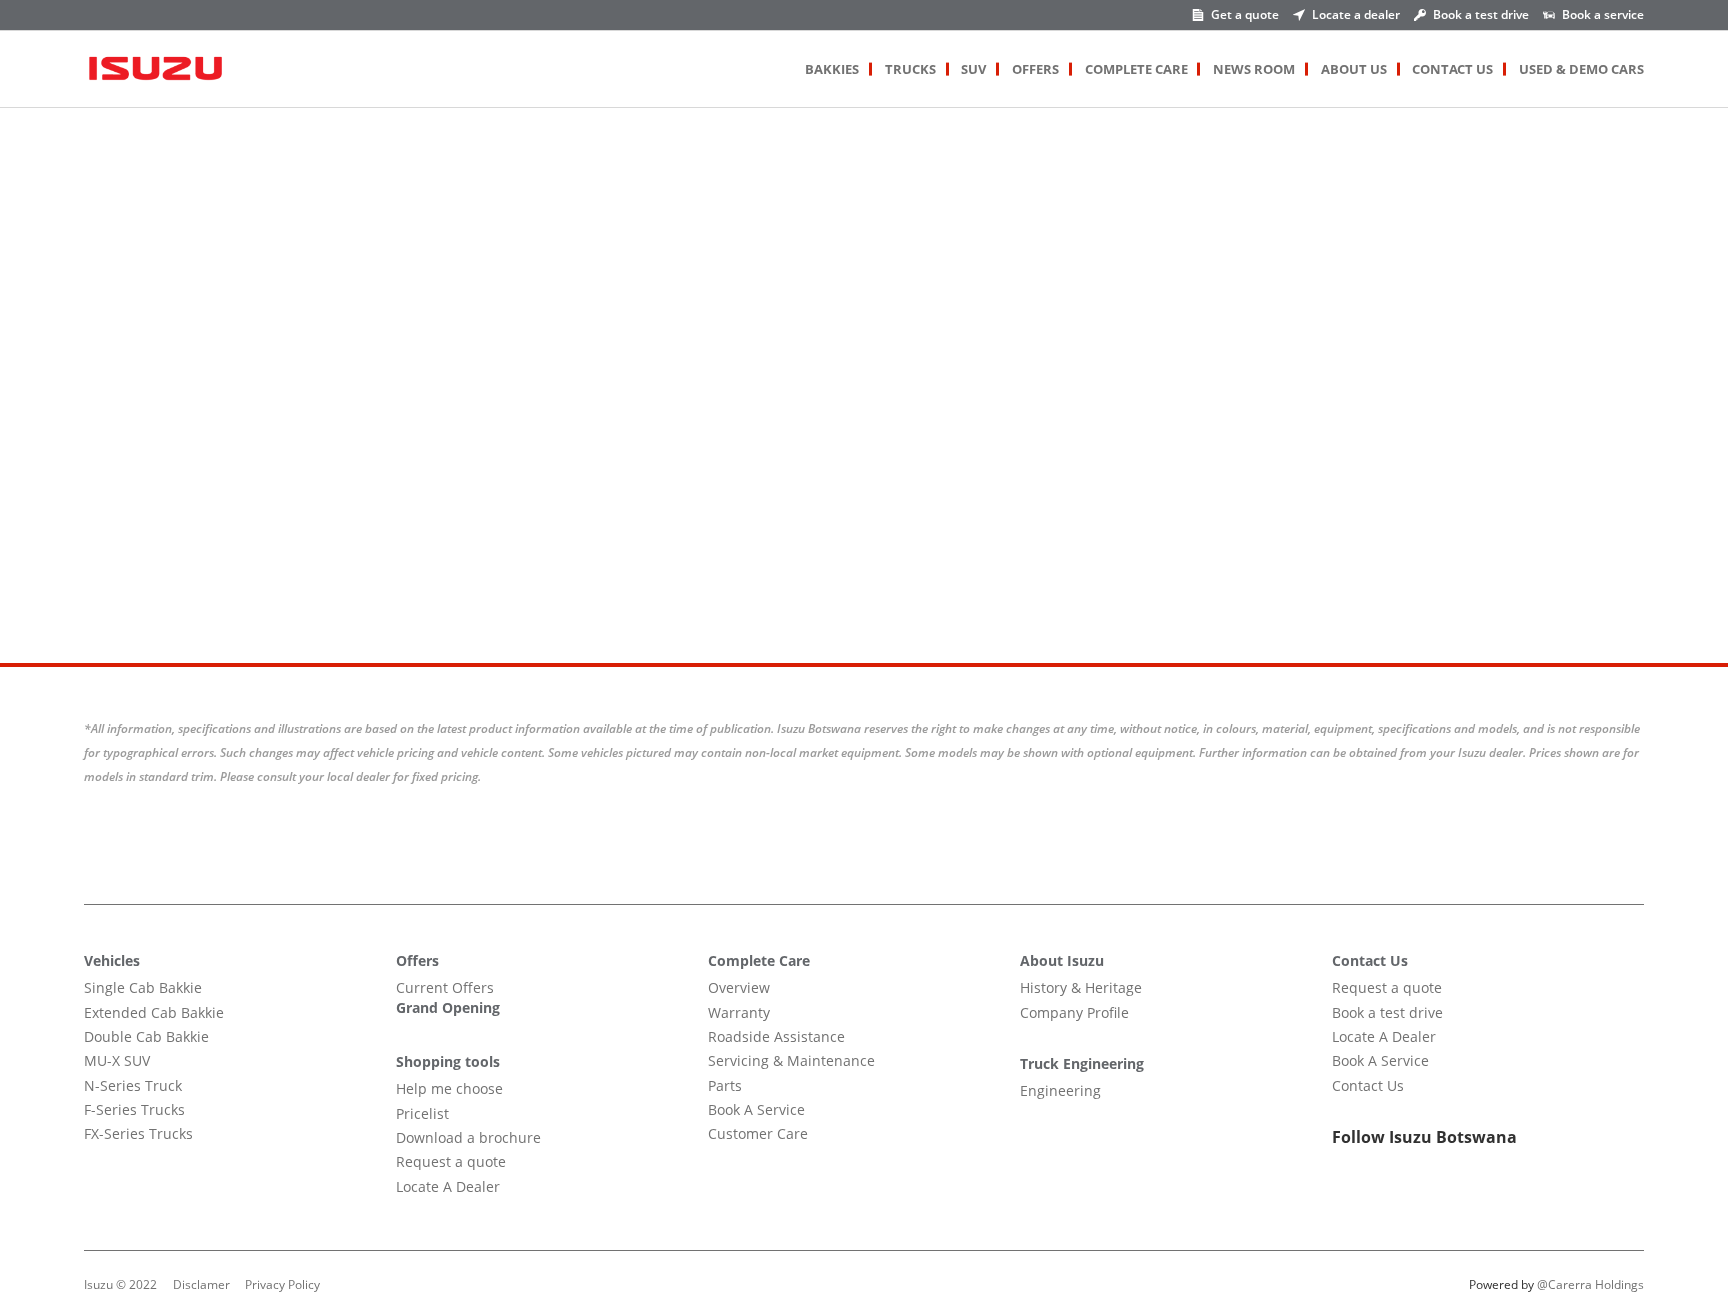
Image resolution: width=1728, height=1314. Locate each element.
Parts (725, 1085)
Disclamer (201, 1284)
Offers (1035, 69)
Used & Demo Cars (1581, 69)
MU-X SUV (117, 1060)
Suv (973, 69)
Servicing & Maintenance (791, 1060)
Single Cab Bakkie (143, 987)
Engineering (1060, 1090)
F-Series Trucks (134, 1109)
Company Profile (1074, 1012)
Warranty (739, 1012)
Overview (739, 987)
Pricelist (422, 1113)
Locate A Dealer (448, 1186)
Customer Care (758, 1133)
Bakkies (832, 69)
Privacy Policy (282, 1284)
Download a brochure (468, 1137)
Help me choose (449, 1088)
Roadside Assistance (776, 1036)
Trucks (910, 69)
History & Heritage (1081, 987)
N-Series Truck (133, 1085)
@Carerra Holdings (1590, 1284)
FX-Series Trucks (138, 1133)
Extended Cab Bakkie (154, 1012)
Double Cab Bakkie (146, 1036)
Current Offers (445, 987)
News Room (1254, 69)
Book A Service (756, 1109)
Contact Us (1452, 69)
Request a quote (451, 1161)
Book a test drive (1387, 1012)
